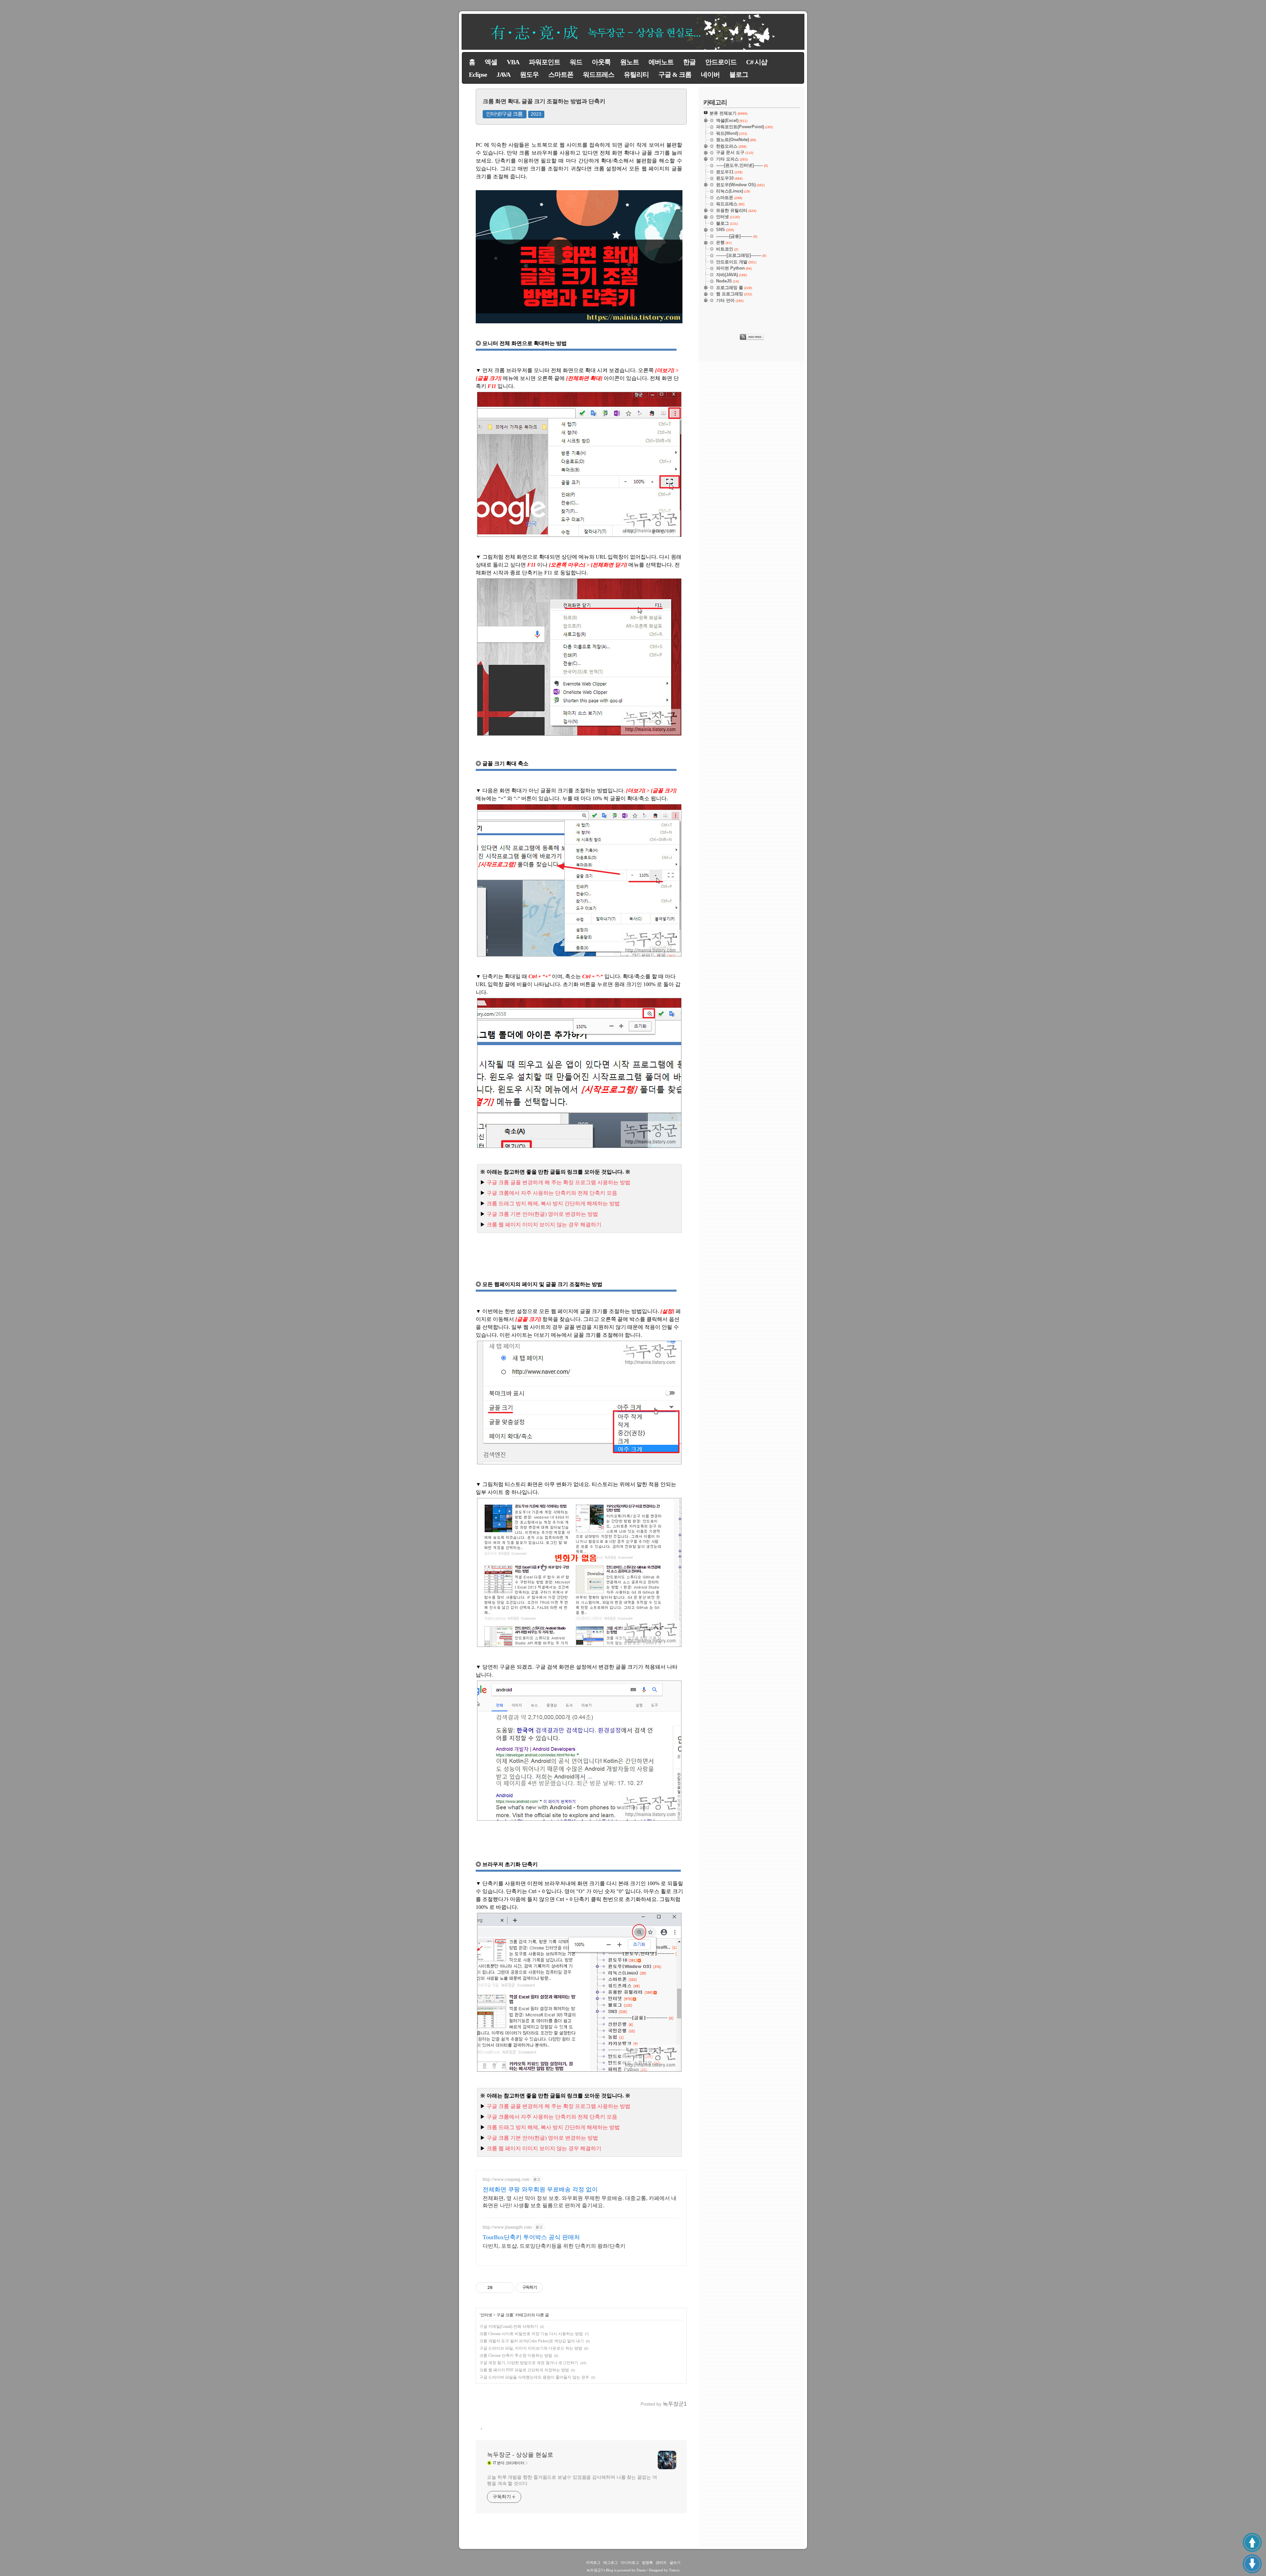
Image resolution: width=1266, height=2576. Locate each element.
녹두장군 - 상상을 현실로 (520, 2455)
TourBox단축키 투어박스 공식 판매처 (531, 2237)
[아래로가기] (1252, 2564)
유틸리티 (636, 74)
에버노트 (661, 62)
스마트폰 (561, 74)
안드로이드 (721, 62)
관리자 (661, 2562)
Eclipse (478, 74)
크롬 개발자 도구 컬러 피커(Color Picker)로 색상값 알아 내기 (532, 2341)
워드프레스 (599, 74)
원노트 (630, 62)
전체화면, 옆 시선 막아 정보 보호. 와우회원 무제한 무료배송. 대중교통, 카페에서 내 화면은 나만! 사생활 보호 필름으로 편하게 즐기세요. (580, 2202)
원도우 (529, 74)
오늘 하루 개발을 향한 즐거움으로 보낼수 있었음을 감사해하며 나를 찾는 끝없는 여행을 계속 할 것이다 (572, 2480)
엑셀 (491, 62)
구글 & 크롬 (675, 74)
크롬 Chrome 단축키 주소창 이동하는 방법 (516, 2356)
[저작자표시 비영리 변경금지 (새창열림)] (552, 2288)
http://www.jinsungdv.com (507, 2227)
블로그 (739, 74)
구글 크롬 (505, 2315)
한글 (689, 62)
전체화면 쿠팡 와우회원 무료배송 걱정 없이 (540, 2189)
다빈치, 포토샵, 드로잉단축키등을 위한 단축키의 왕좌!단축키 (554, 2246)
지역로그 (593, 2562)
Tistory (674, 2570)
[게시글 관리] (507, 2288)
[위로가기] (1252, 2542)
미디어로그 (630, 2562)
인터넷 (486, 2315)
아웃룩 (601, 62)
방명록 (647, 2562)
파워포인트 (544, 62)
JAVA (503, 74)
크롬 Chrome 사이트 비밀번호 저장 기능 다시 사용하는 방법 (531, 2334)
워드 (576, 62)
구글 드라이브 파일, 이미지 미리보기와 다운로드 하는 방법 (531, 2348)
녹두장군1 (595, 2570)
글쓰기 (675, 2562)
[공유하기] (499, 2288)
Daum (641, 2570)
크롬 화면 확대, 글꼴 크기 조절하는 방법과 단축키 (544, 101)
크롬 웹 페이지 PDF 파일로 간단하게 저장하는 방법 (524, 2370)
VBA (513, 62)
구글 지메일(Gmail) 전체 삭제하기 (509, 2327)
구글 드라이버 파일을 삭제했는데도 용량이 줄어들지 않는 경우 (534, 2377)
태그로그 (611, 2562)
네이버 (710, 74)
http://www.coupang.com (506, 2179)
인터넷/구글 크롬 (504, 114)
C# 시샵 (757, 62)
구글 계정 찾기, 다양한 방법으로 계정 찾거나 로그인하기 (529, 2363)
